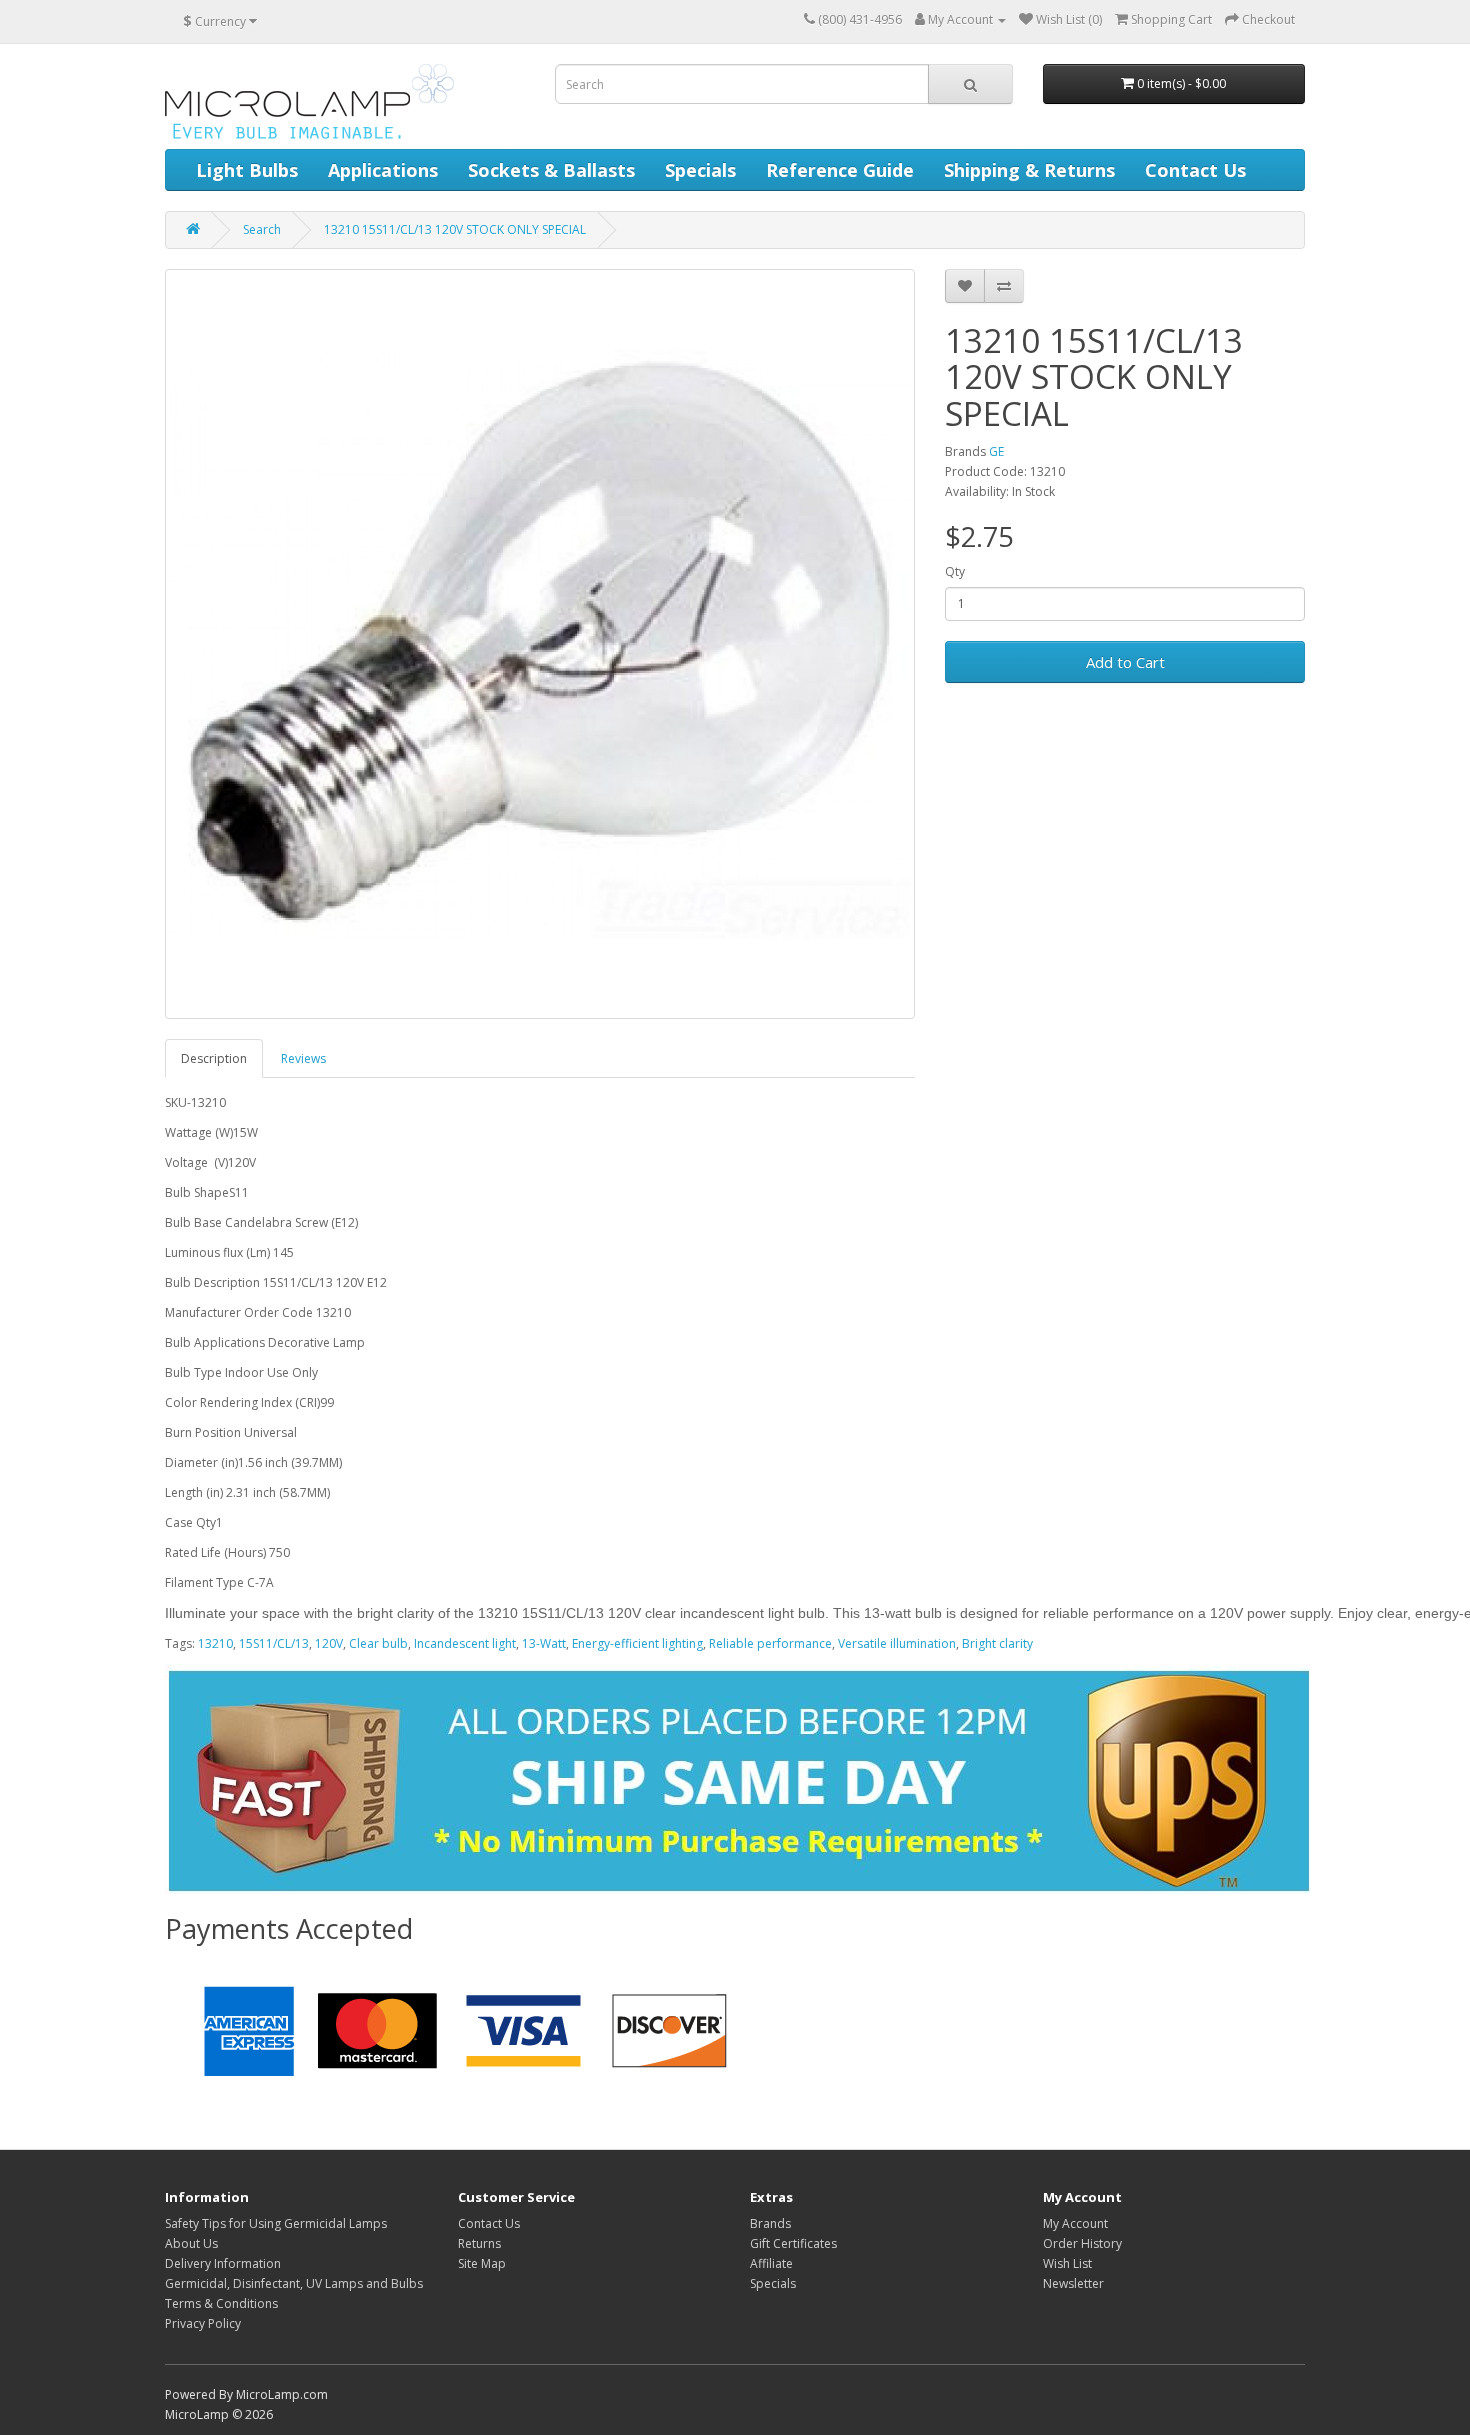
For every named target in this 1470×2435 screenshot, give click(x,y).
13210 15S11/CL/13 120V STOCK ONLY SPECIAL (455, 229)
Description (214, 1058)
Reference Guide (840, 170)
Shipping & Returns (1029, 170)
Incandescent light (465, 1643)
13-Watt (544, 1643)
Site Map (482, 2263)
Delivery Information (223, 2263)
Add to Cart (1125, 662)
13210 (215, 1643)
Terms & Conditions (221, 2303)
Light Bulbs (247, 170)
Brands (770, 2223)
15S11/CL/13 (274, 1643)
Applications (383, 170)
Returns (479, 2243)
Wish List (1067, 2263)
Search (262, 229)
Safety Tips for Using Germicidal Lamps (276, 2223)
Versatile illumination (897, 1643)
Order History (1082, 2243)
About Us (191, 2243)
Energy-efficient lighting (637, 1643)
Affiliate (771, 2263)
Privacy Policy (203, 2323)
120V (329, 1643)
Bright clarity (997, 1643)
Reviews (303, 1058)
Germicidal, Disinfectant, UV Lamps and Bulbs (294, 2283)
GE (996, 451)
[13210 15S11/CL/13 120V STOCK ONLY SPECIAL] (540, 644)
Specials (700, 170)
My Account (1075, 2223)
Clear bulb (378, 1643)
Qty (955, 571)
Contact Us (1195, 170)
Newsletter (1073, 2283)
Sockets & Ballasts (551, 170)
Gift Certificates (793, 2243)
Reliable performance (770, 1643)
